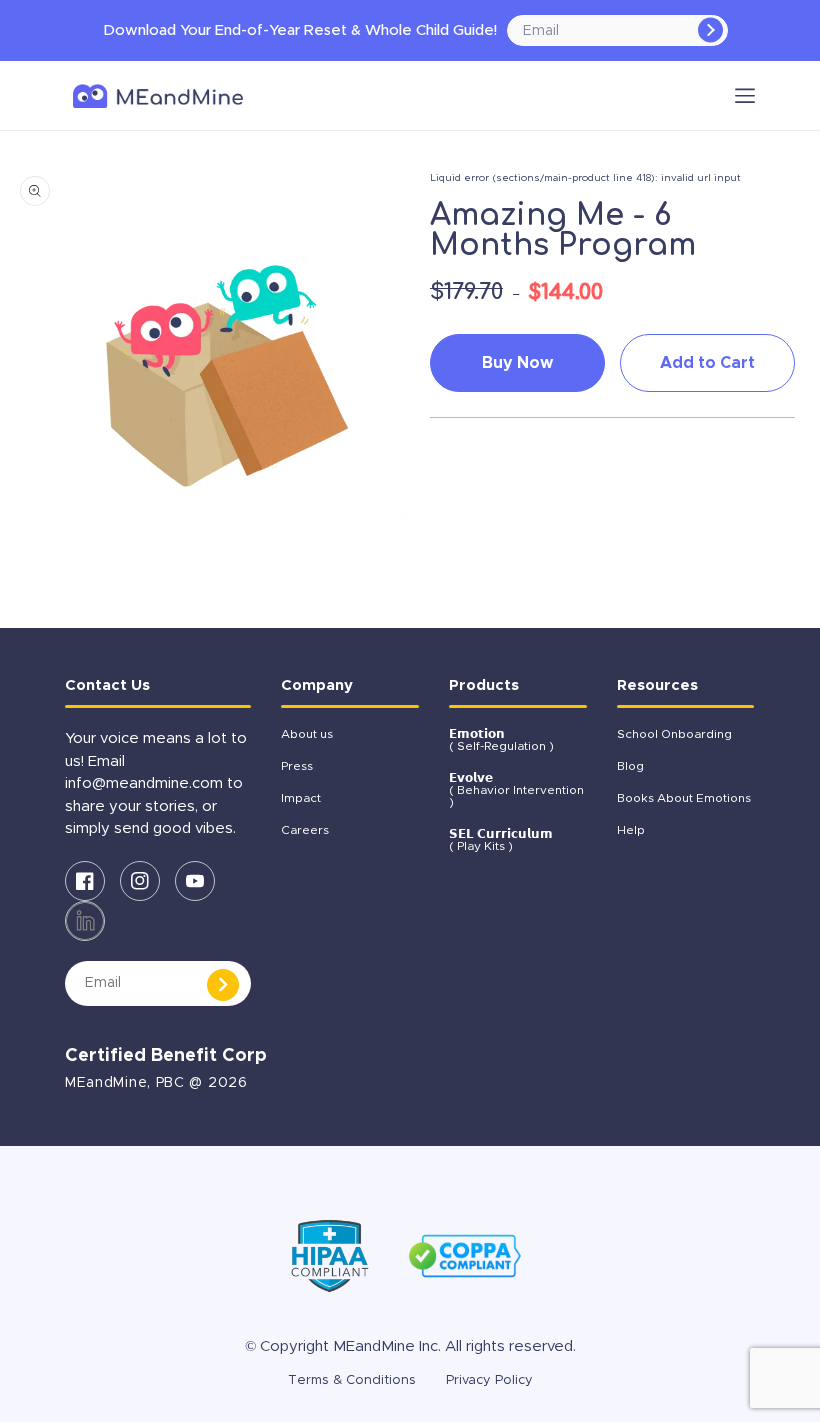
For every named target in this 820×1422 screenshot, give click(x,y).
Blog (630, 766)
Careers (305, 830)
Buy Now (517, 363)
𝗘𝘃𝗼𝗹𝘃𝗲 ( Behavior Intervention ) (516, 790)
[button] (745, 95)
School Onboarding (674, 734)
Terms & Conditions (352, 1380)
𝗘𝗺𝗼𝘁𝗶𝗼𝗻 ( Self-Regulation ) (501, 740)
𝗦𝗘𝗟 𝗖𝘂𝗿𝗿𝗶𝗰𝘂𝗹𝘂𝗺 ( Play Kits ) (501, 840)
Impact (301, 798)
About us (307, 734)
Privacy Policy (489, 1380)
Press (297, 766)
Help (631, 830)
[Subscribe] (710, 30)
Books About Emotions (684, 798)
